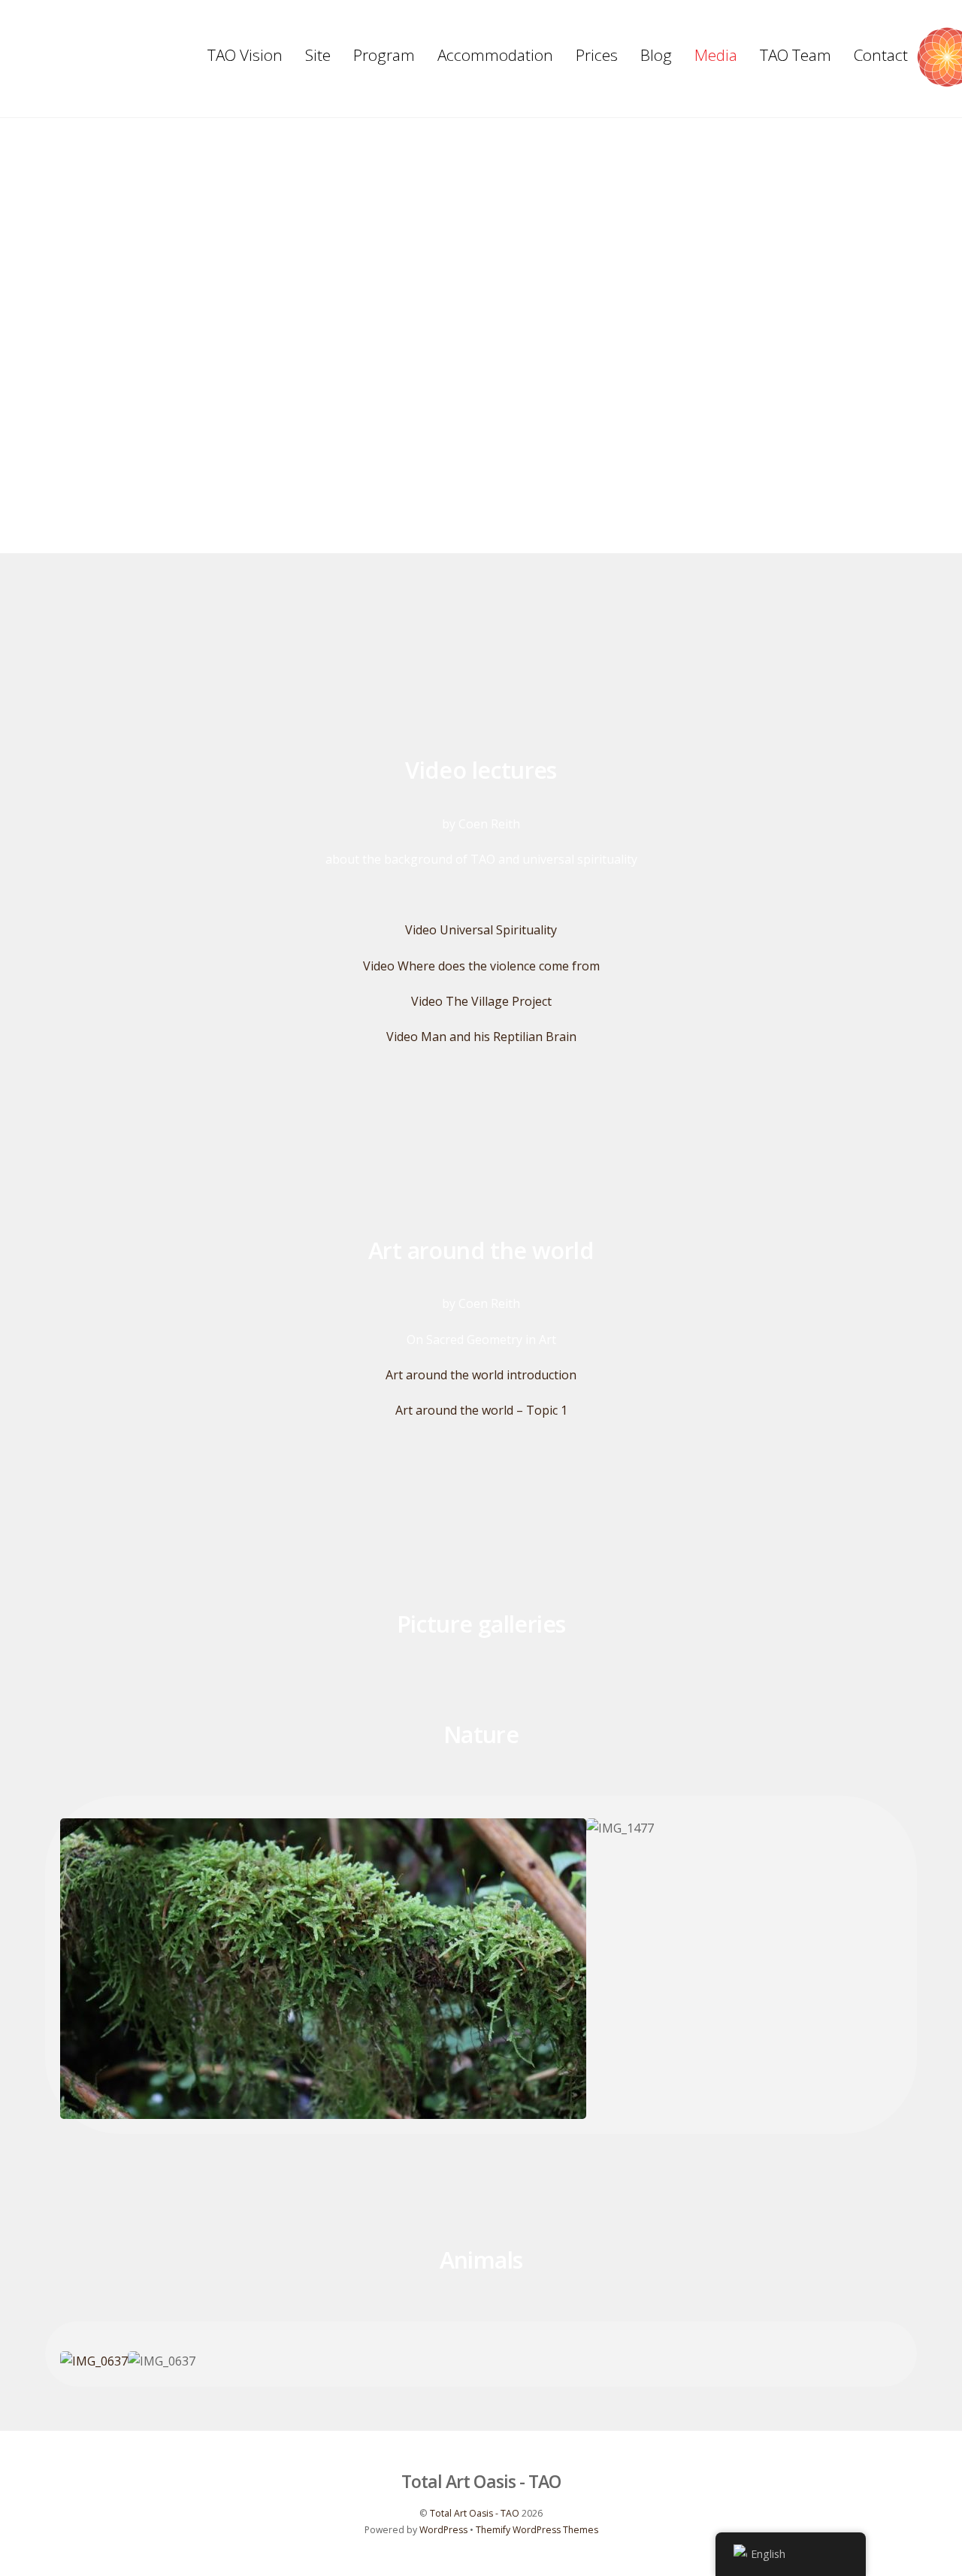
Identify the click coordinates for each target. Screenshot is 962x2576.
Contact (881, 55)
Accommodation (495, 55)
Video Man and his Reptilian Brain (481, 1037)
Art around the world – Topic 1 (481, 1410)
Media (716, 55)
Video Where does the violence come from (481, 966)
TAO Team (796, 55)
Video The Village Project (481, 1001)
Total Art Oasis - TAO (475, 2513)
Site (318, 55)
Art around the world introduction (481, 1375)
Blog (656, 55)
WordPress (443, 2530)
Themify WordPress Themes (537, 2530)
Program (384, 55)
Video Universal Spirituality (481, 930)
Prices (597, 55)
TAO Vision (245, 55)
